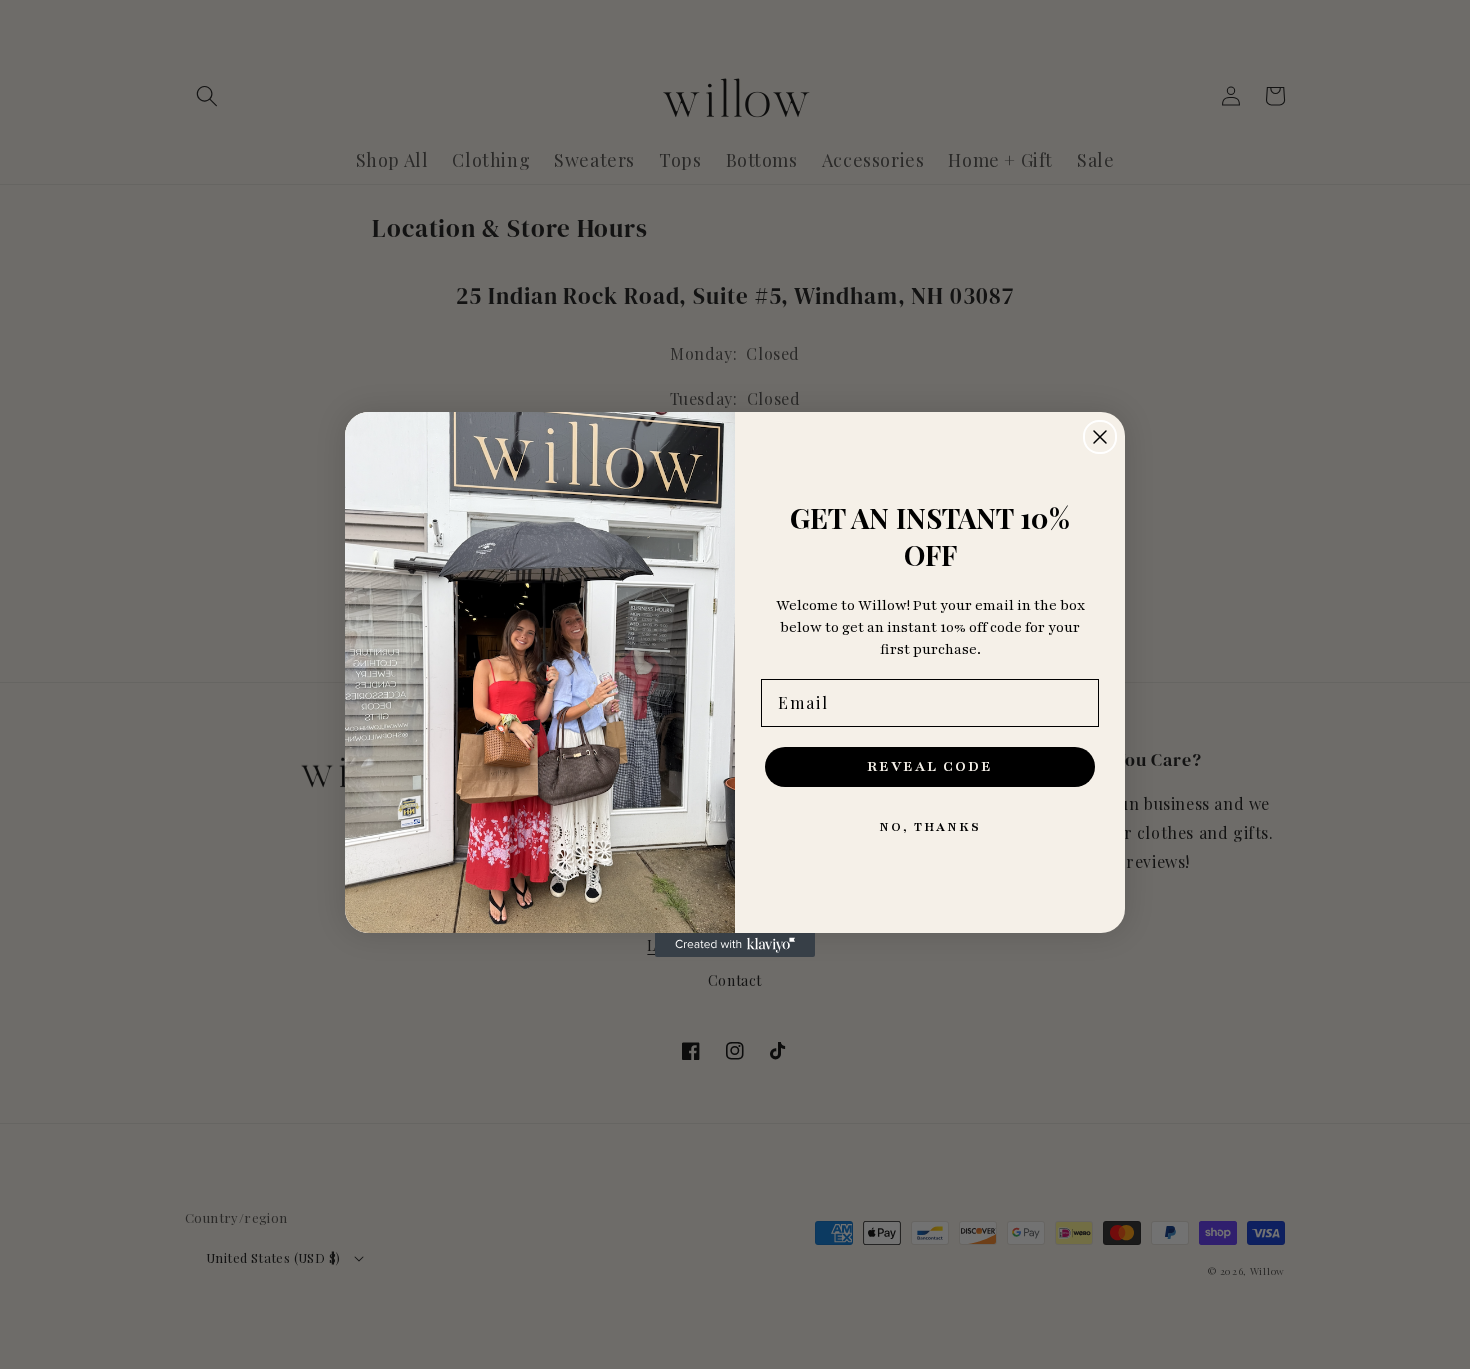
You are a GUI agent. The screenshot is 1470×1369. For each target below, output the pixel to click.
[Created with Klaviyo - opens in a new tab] (735, 945)
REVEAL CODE (930, 766)
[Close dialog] (1100, 437)
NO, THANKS (930, 827)
